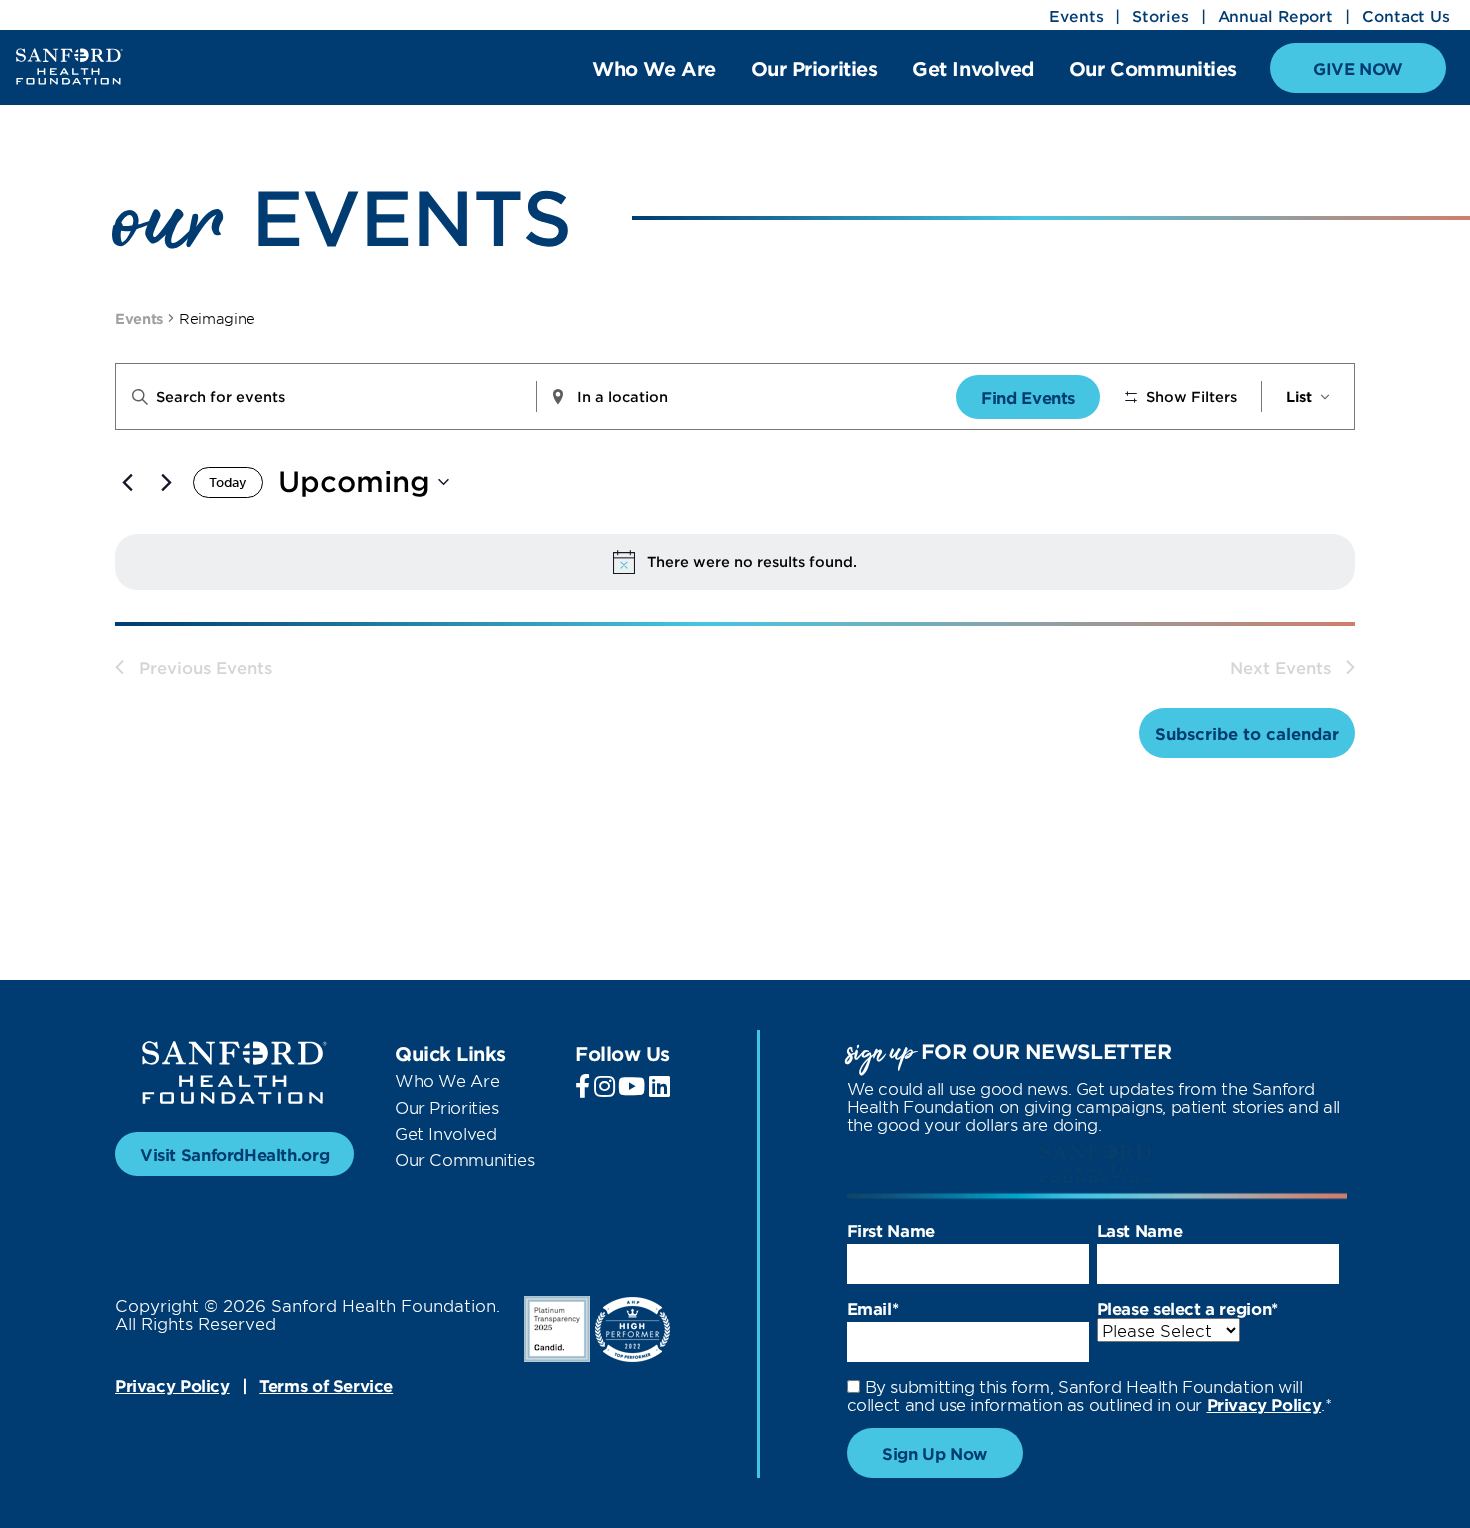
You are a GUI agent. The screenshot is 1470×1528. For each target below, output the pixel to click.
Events (1076, 15)
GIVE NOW (1358, 68)
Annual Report (1276, 15)
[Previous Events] (127, 482)
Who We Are (653, 69)
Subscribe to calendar (1247, 733)
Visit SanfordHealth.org (234, 1154)
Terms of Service (326, 1385)
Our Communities (1153, 69)
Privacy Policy (172, 1385)
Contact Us (1406, 15)
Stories (1160, 15)
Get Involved (973, 69)
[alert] (735, 562)
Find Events (1028, 397)
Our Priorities (814, 69)
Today (228, 482)
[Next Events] (166, 482)
